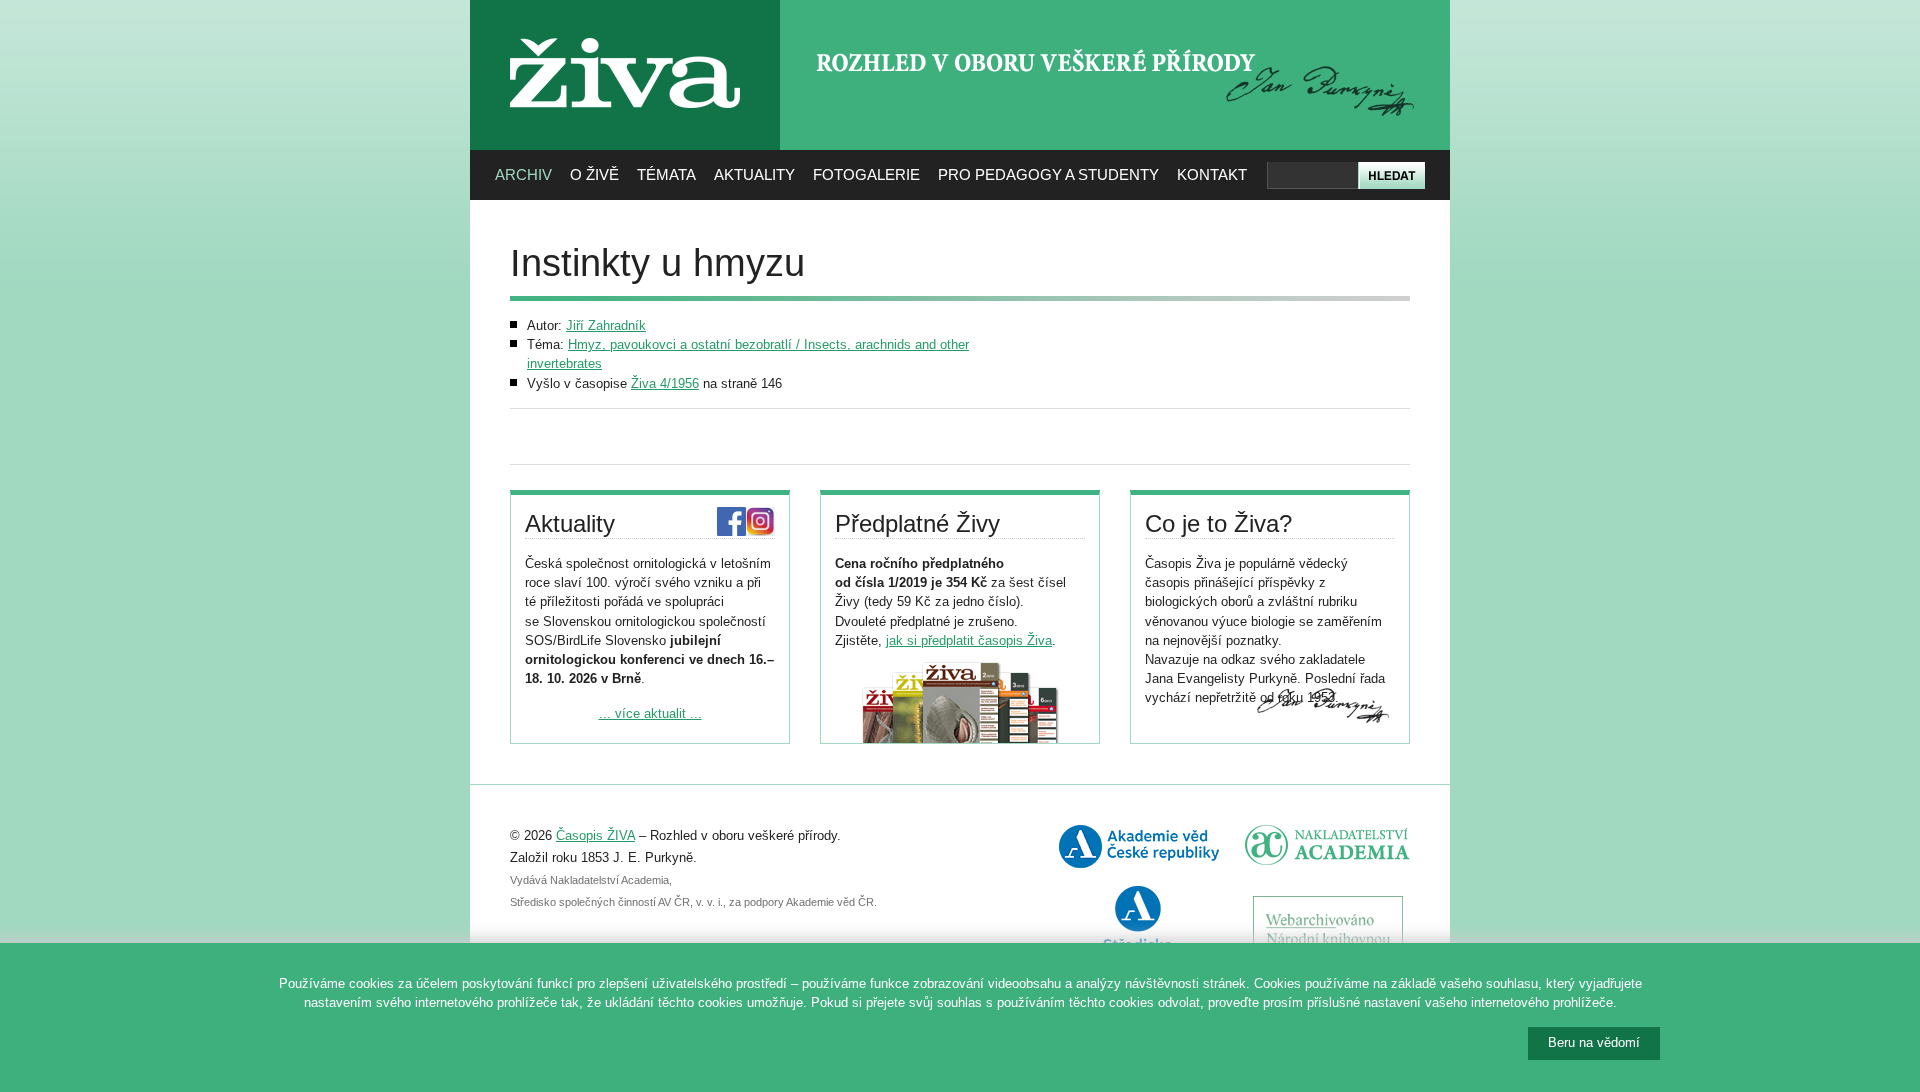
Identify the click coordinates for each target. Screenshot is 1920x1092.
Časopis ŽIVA (595, 835)
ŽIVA (625, 30)
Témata (666, 174)
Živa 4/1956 (665, 383)
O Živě (594, 174)
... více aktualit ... (650, 713)
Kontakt (1212, 174)
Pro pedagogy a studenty (1048, 174)
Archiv (523, 174)
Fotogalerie (866, 174)
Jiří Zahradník (606, 325)
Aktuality (754, 174)
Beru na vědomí (1594, 1042)
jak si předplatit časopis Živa (969, 640)
